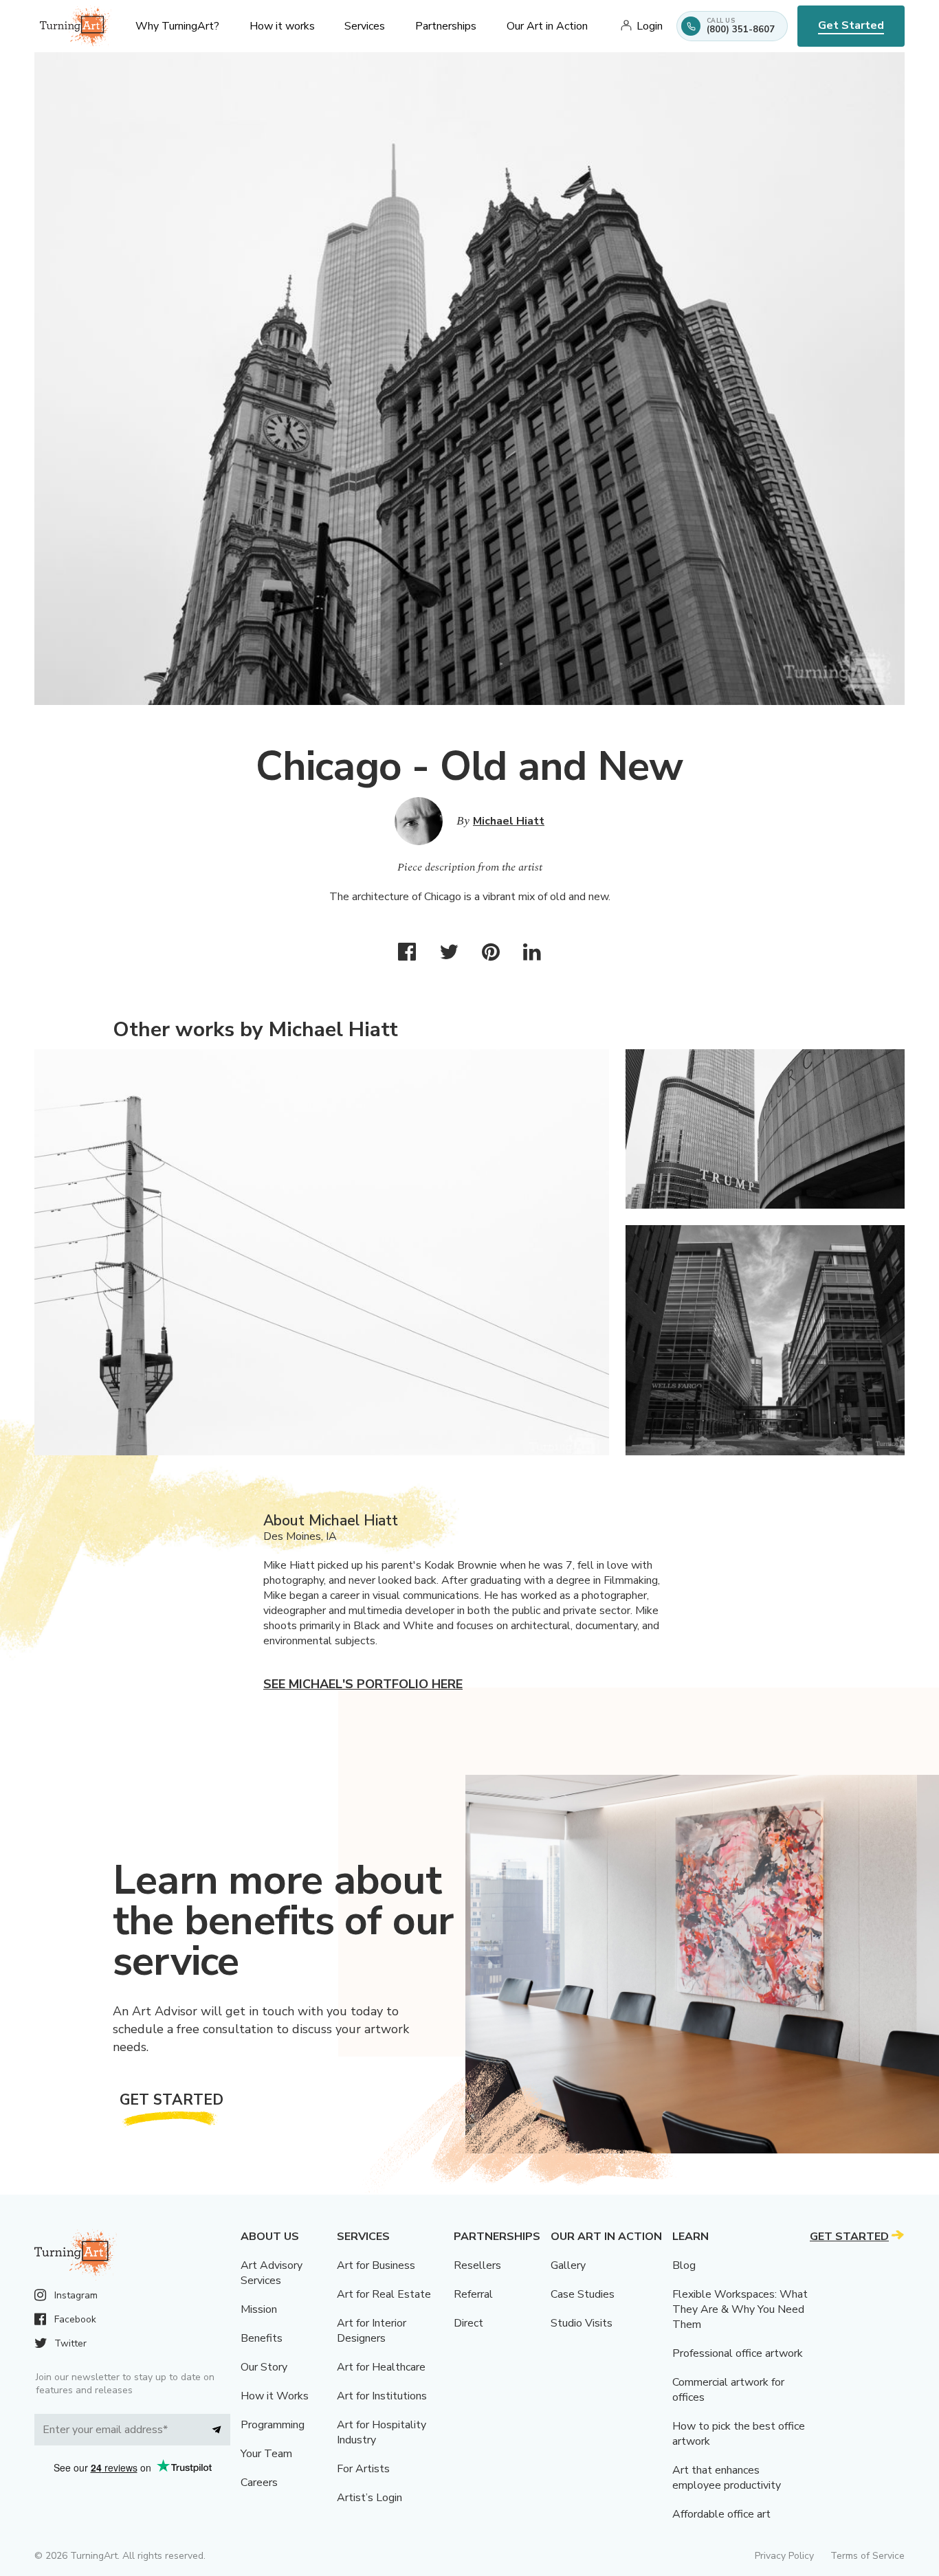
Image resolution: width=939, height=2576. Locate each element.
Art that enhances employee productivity (727, 2478)
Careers (259, 2483)
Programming (273, 2425)
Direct (468, 2323)
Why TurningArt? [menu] (177, 26)
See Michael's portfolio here (363, 1684)
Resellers (477, 2265)
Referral (473, 2294)
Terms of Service (868, 2556)
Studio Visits (582, 2323)
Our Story (264, 2367)
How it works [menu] (282, 26)
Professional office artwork (738, 2353)
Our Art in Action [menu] (547, 26)
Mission (259, 2309)
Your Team (266, 2454)
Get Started (851, 25)
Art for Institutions (382, 2396)
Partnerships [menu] (446, 26)
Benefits (262, 2338)
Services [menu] (365, 26)
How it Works (275, 2396)
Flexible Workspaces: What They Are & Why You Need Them (740, 2309)
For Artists (363, 2469)
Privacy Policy (784, 2556)
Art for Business (376, 2265)
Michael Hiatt (509, 821)
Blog (684, 2265)
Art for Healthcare (381, 2367)
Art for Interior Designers (372, 2331)
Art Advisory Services (272, 2273)
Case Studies (583, 2294)
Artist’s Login (369, 2498)
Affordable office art (721, 2514)
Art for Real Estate (384, 2294)
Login (650, 26)
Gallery (568, 2265)
